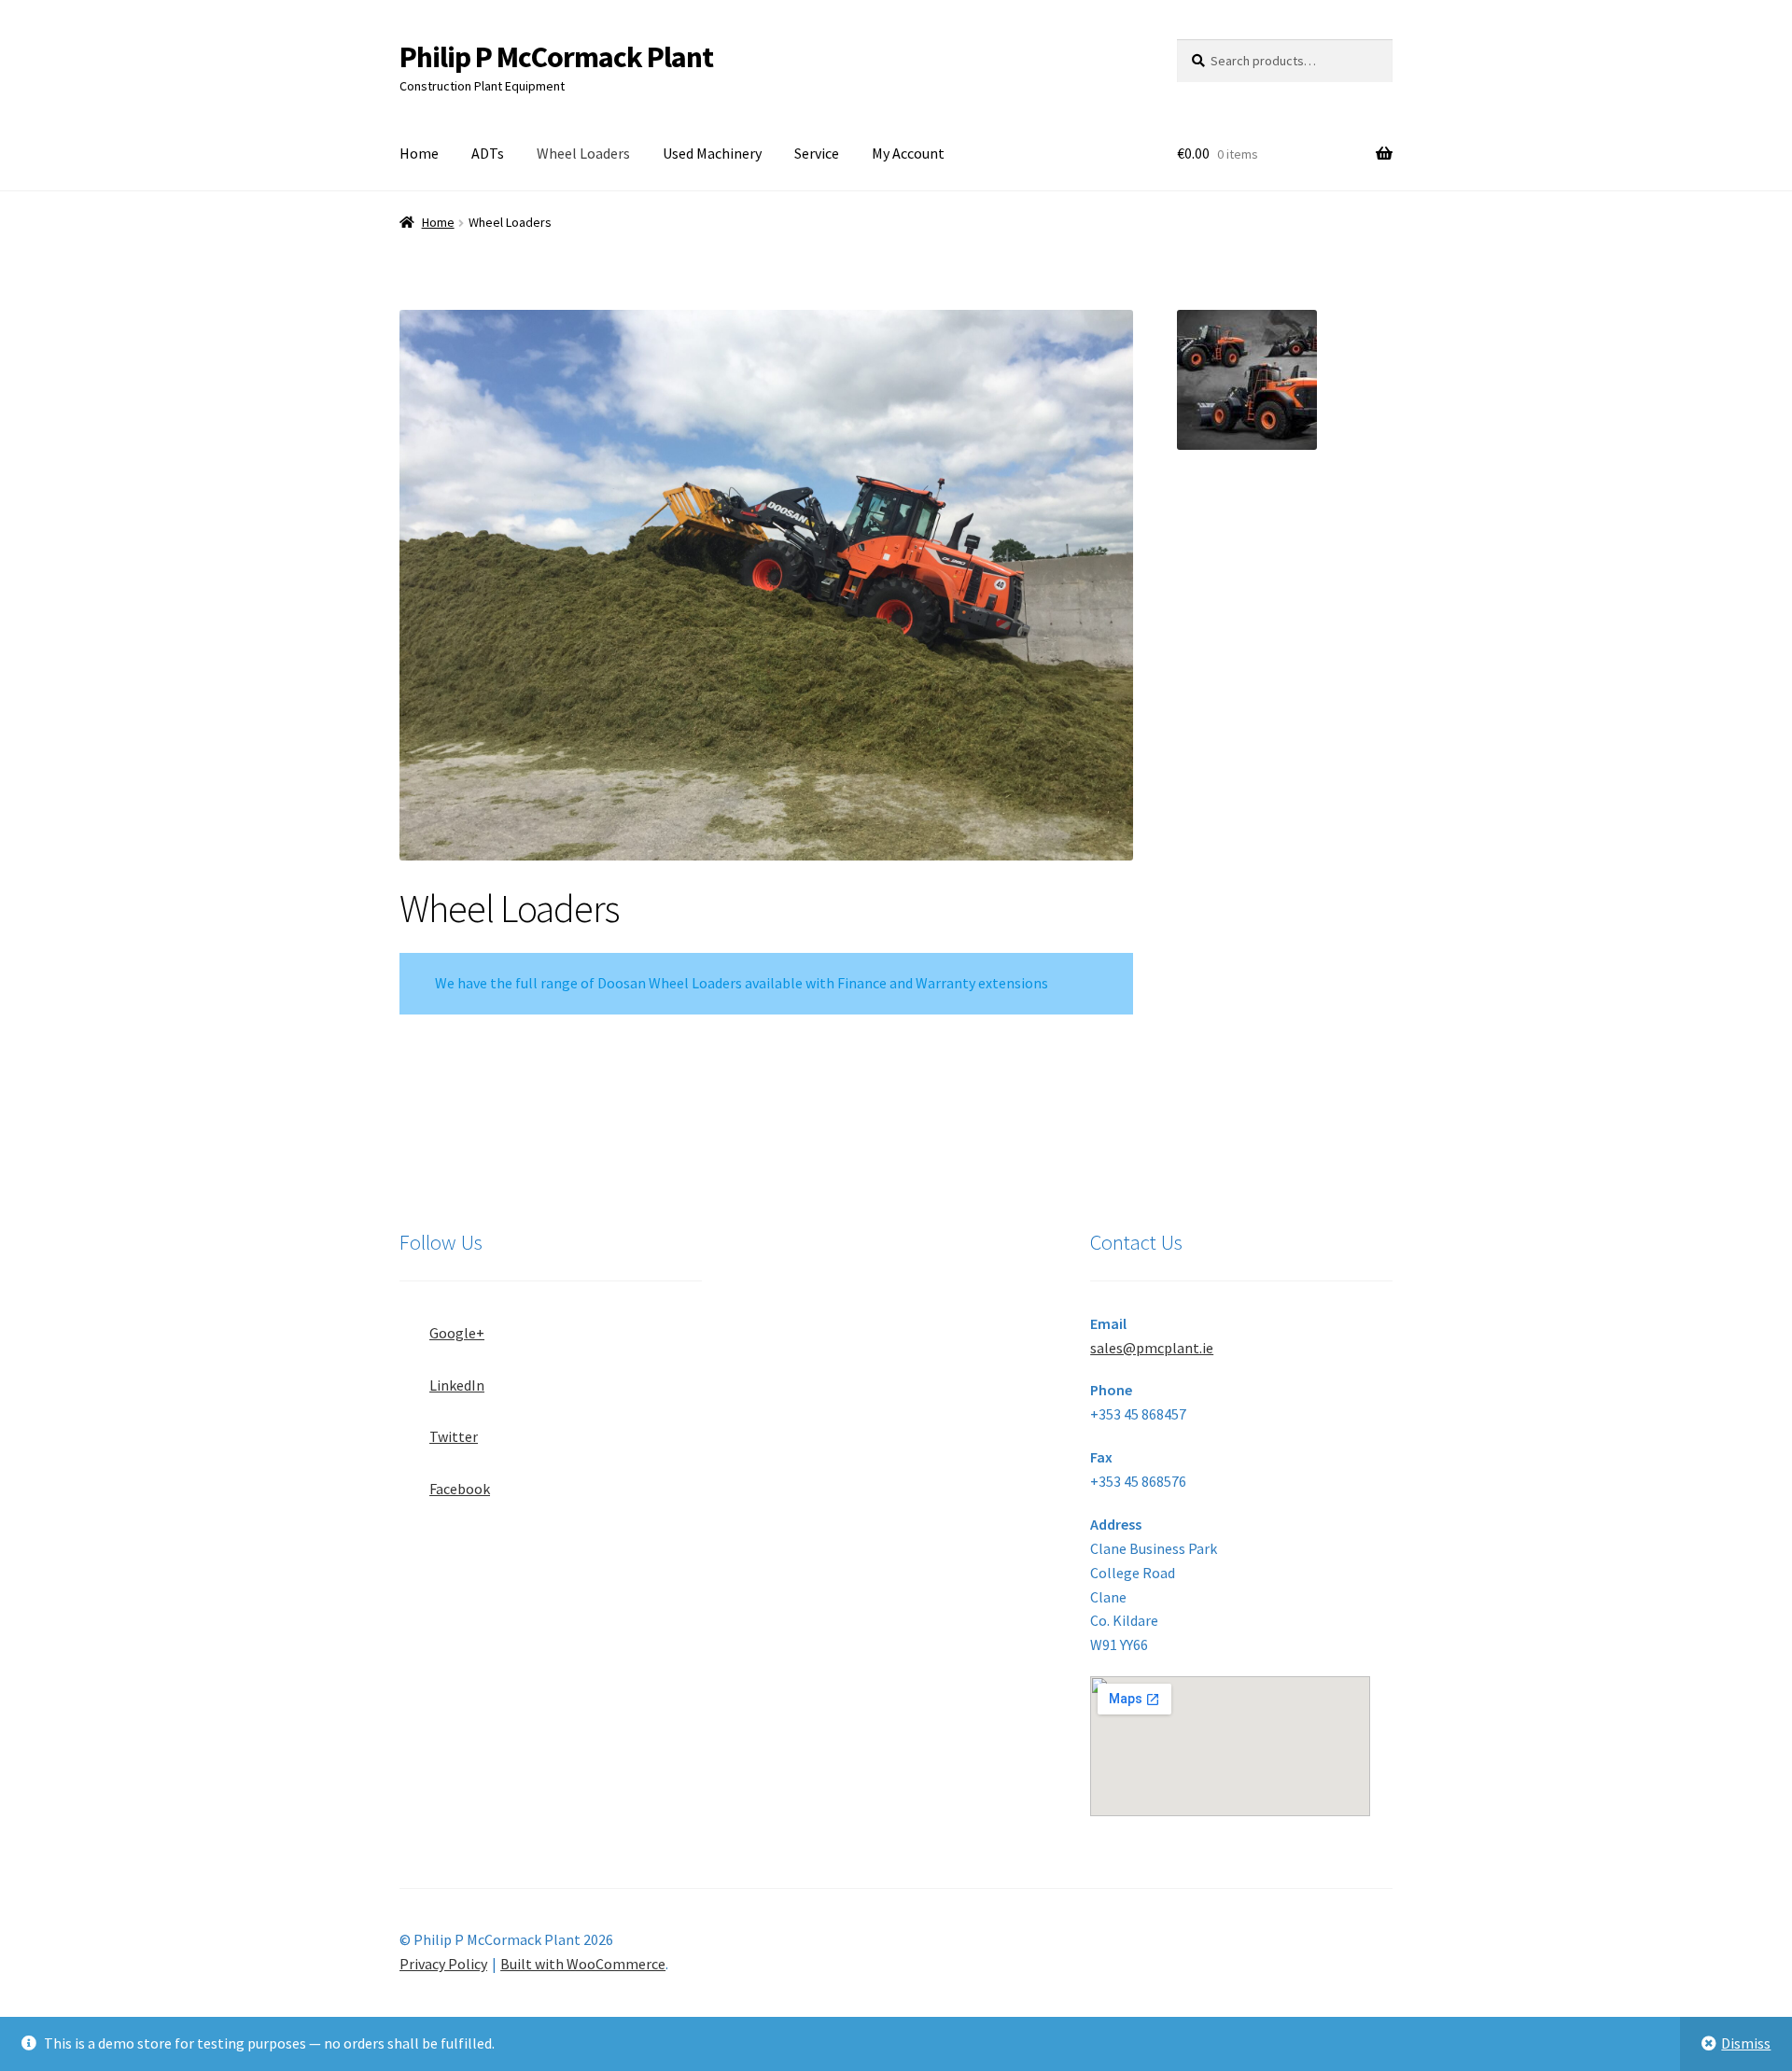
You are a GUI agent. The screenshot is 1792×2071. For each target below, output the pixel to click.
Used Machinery (712, 153)
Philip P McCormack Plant (556, 57)
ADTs (488, 153)
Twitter (454, 1436)
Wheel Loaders (583, 153)
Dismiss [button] (1746, 2043)
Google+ (457, 1333)
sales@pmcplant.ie (1152, 1348)
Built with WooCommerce (583, 1964)
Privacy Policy (443, 1964)
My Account (908, 153)
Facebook (460, 1489)
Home (419, 153)
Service (817, 153)
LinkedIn (457, 1385)
